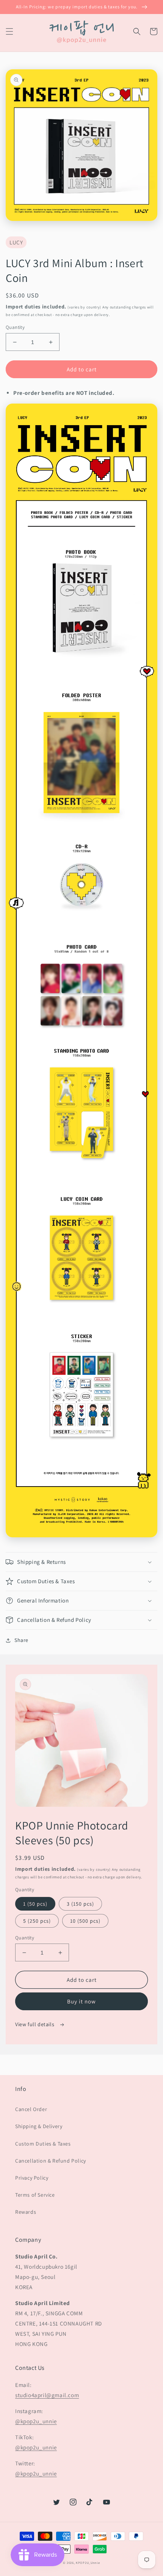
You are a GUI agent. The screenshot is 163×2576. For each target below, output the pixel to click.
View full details (35, 2024)
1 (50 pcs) (35, 1904)
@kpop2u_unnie (36, 2421)
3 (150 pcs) (80, 1904)
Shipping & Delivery (39, 2126)
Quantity (15, 327)
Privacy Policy (32, 2178)
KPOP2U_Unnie (88, 2563)
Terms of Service (35, 2195)
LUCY (16, 242)
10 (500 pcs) (85, 1921)
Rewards (26, 2212)
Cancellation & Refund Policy (51, 2161)
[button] (9, 31)
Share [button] (21, 1640)
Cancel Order (31, 2109)
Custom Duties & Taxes (43, 2144)
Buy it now (81, 2001)
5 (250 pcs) (37, 1921)
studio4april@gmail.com (47, 2395)
